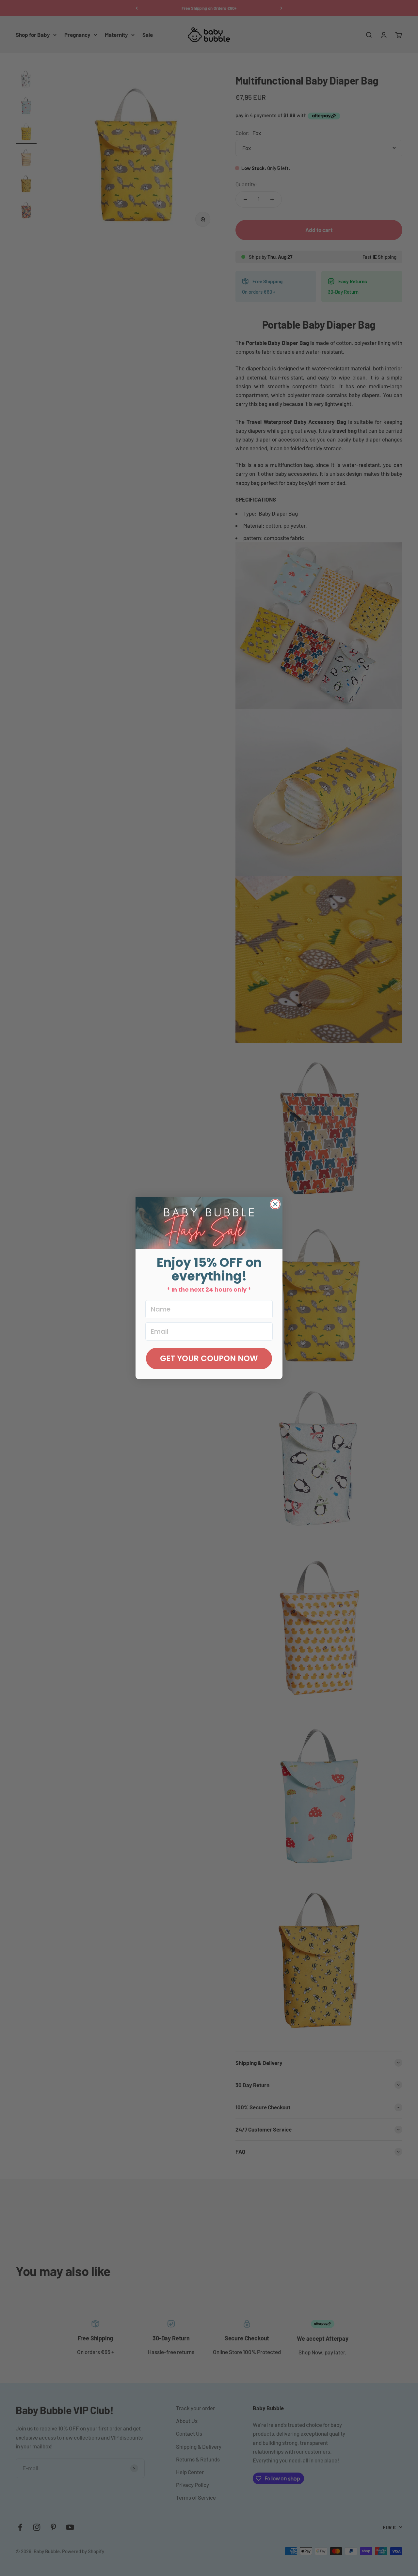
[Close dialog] (275, 1204)
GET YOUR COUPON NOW (209, 1358)
